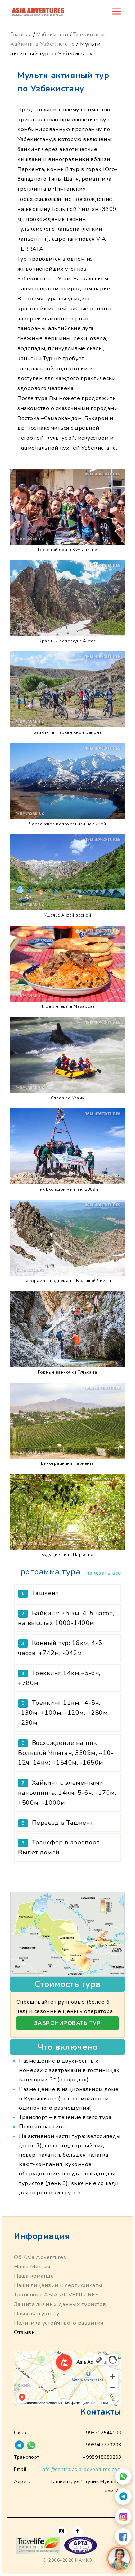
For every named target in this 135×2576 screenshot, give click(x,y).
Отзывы (25, 2332)
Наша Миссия (32, 2267)
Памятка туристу (37, 2314)
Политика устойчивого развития (59, 2323)
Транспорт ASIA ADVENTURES (56, 2295)
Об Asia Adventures (40, 2257)
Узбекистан (52, 35)
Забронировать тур (68, 2023)
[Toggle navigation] (117, 11)
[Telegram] (123, 2496)
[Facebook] (123, 2537)
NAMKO (84, 2560)
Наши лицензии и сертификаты (58, 2285)
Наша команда (34, 2276)
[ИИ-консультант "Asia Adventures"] (119, 2558)
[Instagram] (123, 2517)
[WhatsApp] (123, 2476)
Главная (21, 35)
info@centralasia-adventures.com (81, 2469)
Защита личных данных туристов (60, 2304)
